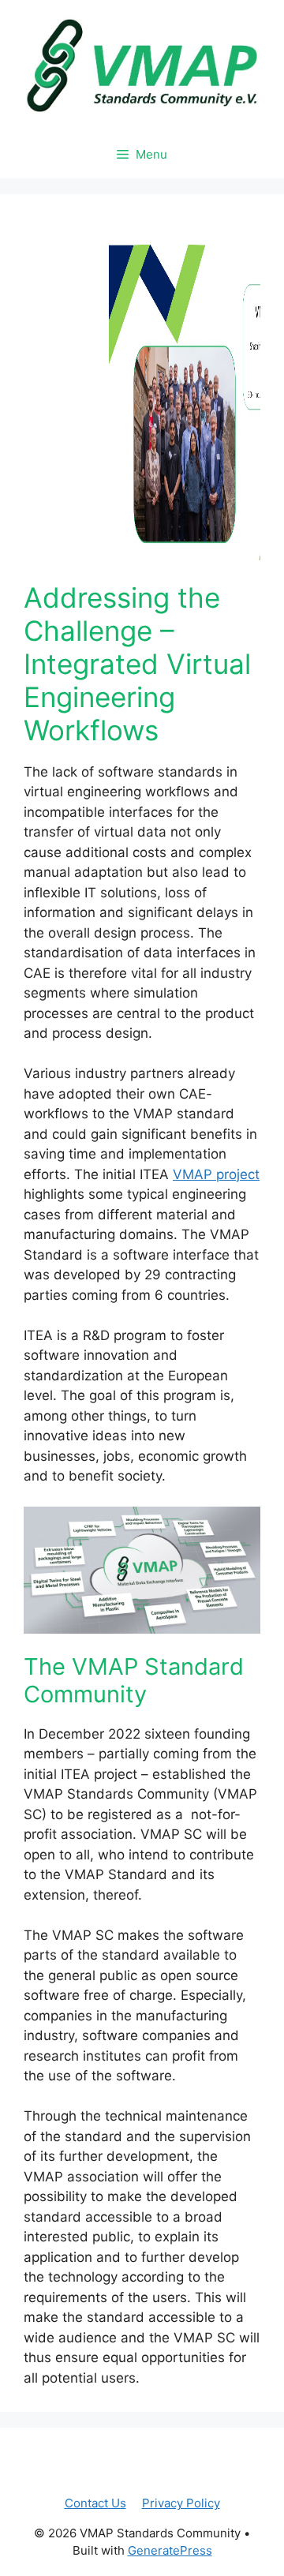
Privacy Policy (181, 2503)
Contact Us (95, 2503)
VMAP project (216, 1174)
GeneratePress (170, 2550)
